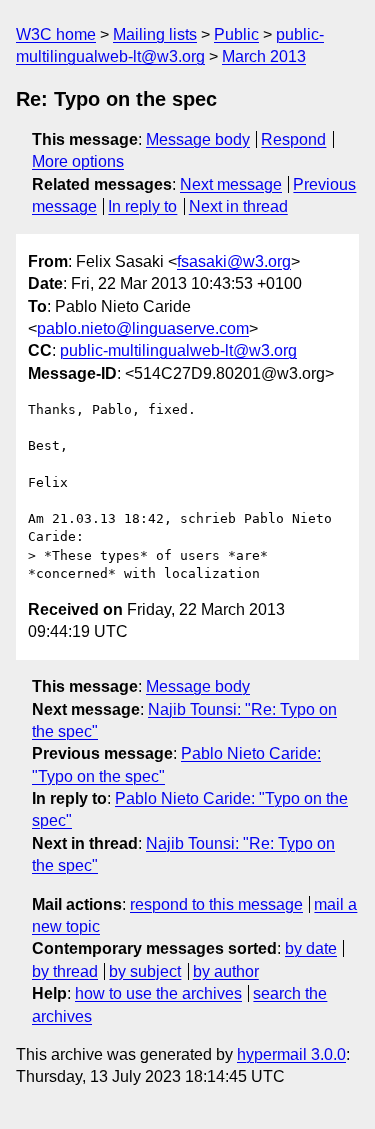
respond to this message (216, 904)
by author (226, 971)
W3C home (56, 34)
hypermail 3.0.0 (291, 1054)
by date (311, 948)
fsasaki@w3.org (234, 261)
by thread (65, 971)
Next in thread (238, 206)
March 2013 (264, 56)
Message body (198, 139)
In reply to (142, 206)
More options (78, 161)
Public (236, 34)
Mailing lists (155, 34)
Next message (231, 184)
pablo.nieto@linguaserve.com (143, 328)
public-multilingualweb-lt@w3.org (178, 350)
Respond (293, 139)
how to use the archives (158, 993)
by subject (145, 971)
